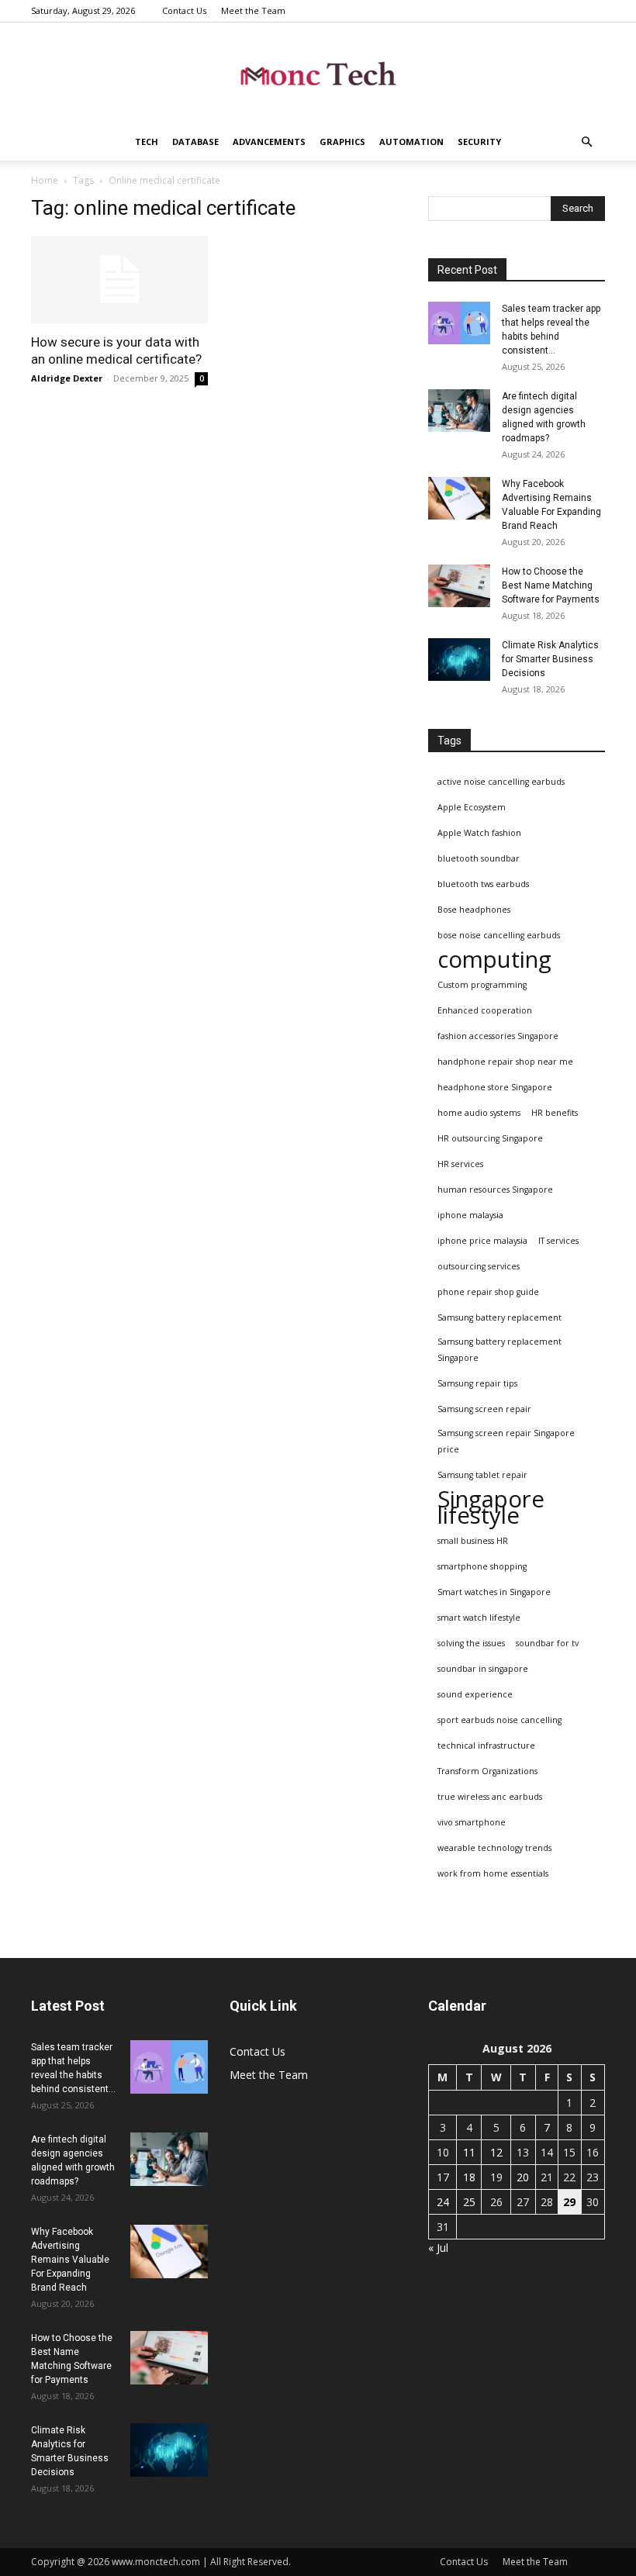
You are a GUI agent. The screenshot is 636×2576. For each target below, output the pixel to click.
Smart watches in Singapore (494, 1592)
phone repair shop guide (488, 1292)
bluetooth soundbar (479, 858)
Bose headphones (474, 910)
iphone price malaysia (482, 1241)
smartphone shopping (482, 1566)
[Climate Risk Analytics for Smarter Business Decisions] (459, 660)
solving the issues (471, 1643)
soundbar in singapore (483, 1669)
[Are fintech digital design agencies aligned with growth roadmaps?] (459, 411)
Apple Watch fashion (479, 833)
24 (443, 2202)
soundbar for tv (547, 1643)
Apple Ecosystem (472, 807)
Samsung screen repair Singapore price (506, 1441)
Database (195, 142)
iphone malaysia (470, 1215)
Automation (411, 142)
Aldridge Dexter (67, 378)
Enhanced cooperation (485, 1010)
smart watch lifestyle (479, 1618)
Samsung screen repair (484, 1409)
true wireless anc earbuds (490, 1797)
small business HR (473, 1541)
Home (45, 180)
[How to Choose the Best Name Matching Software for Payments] (459, 586)
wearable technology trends (494, 1848)
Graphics (342, 142)
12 (496, 2152)
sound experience (475, 1694)
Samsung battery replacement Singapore (499, 1350)
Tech (147, 142)
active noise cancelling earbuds (501, 782)
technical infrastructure (486, 1746)
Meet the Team (253, 10)
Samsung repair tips (477, 1383)
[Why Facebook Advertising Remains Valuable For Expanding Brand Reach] (459, 498)
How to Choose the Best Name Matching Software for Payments (551, 585)
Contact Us (184, 10)
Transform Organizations (487, 1771)
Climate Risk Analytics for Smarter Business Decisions (550, 659)
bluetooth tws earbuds (483, 884)
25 (469, 2202)
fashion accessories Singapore (498, 1036)
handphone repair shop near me (505, 1062)
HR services (460, 1164)
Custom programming (482, 985)
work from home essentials (493, 1873)
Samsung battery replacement (499, 1317)
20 (523, 2177)
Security (479, 142)
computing (494, 960)
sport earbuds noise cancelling (499, 1720)
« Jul (438, 2248)
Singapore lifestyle (491, 1507)
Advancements (269, 142)
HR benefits (555, 1113)
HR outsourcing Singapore (490, 1138)
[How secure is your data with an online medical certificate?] (119, 280)
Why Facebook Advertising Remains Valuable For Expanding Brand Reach (70, 2260)
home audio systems (479, 1113)
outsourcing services (479, 1266)
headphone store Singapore (495, 1087)
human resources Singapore (495, 1190)
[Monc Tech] (318, 74)
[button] (586, 142)
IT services (558, 1241)
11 (469, 2152)
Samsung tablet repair (482, 1475)
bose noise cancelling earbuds (499, 935)
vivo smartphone (472, 1822)
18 (469, 2177)
